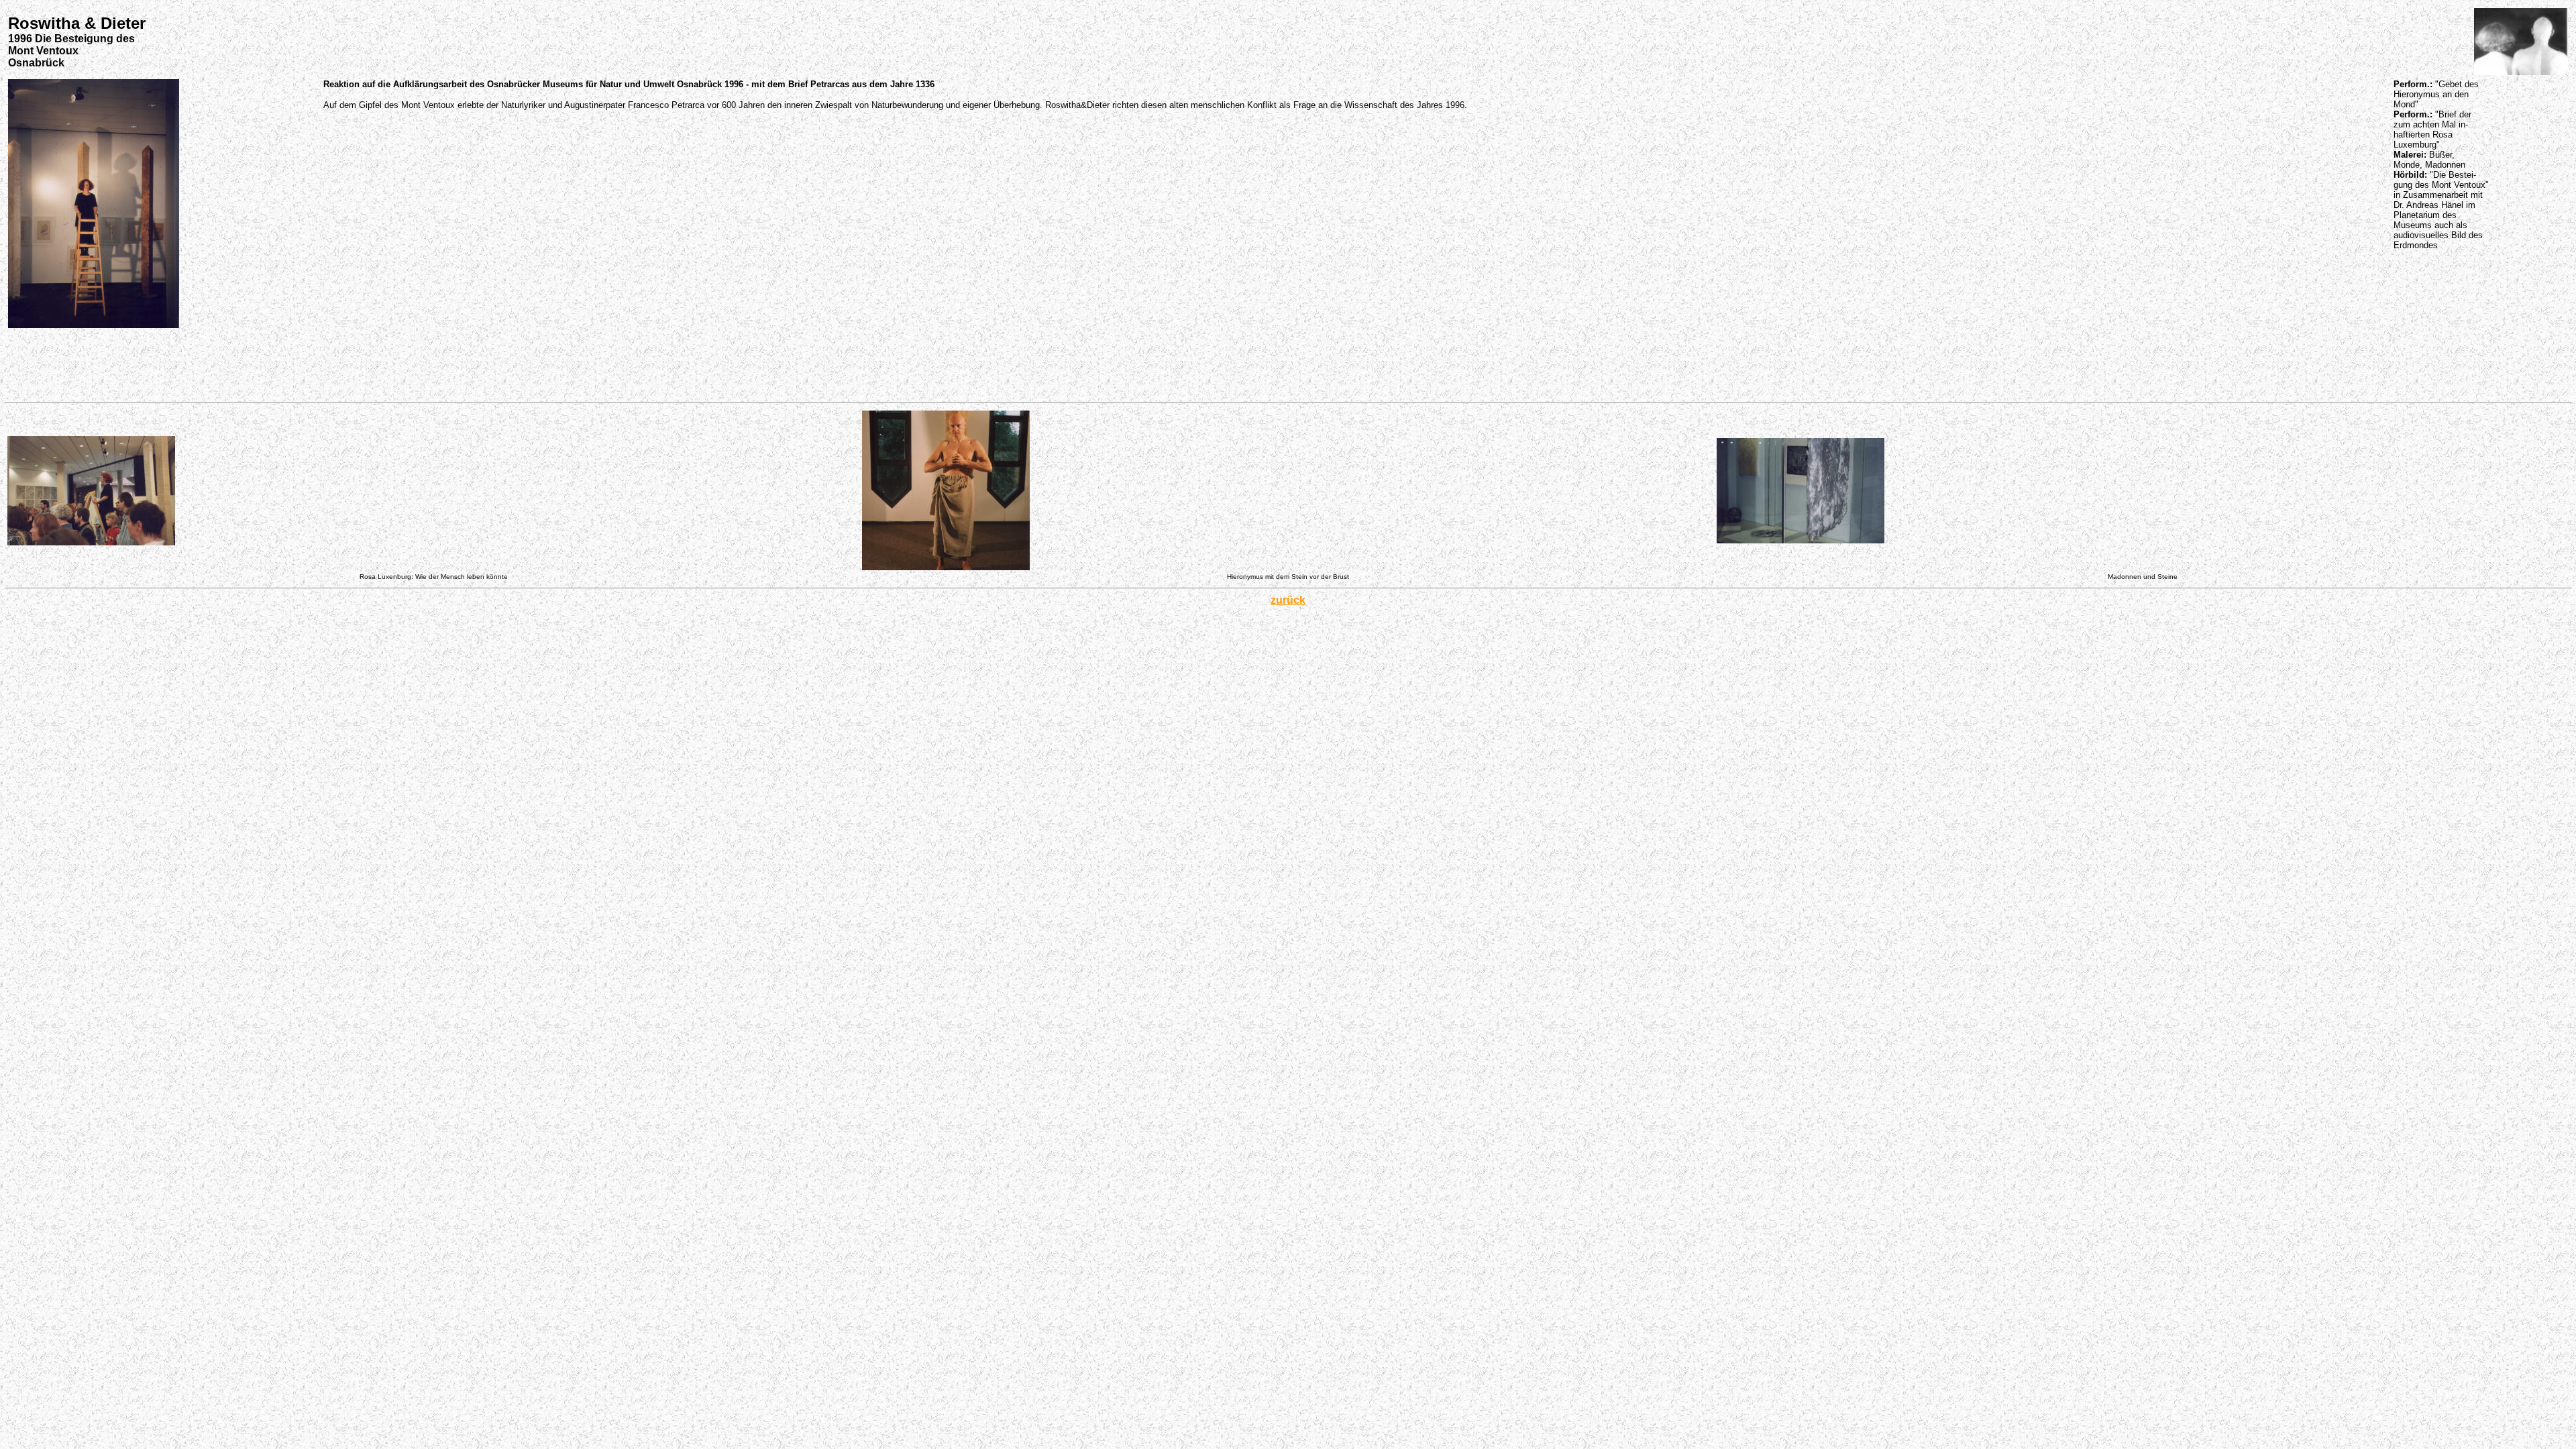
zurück (1288, 600)
